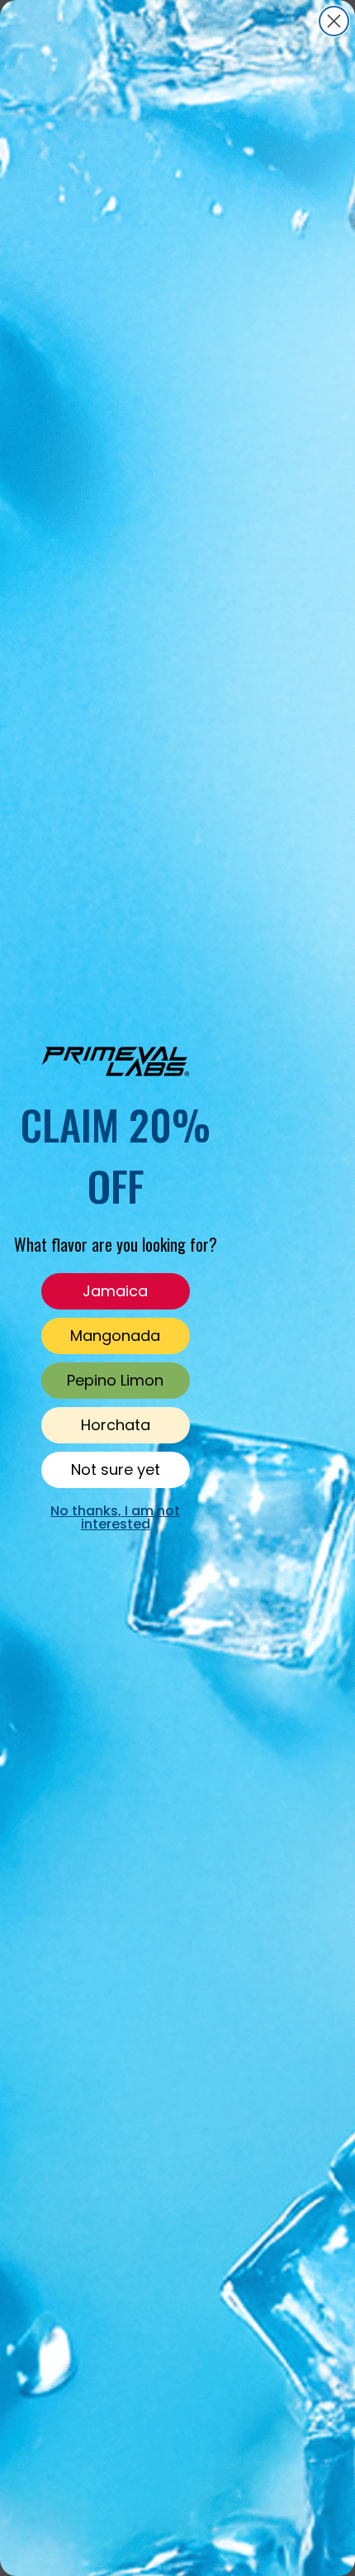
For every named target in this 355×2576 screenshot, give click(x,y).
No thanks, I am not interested (115, 1517)
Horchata (116, 1425)
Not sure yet (116, 1469)
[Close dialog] (334, 21)
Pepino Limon (115, 1380)
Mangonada (115, 1336)
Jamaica (115, 1291)
